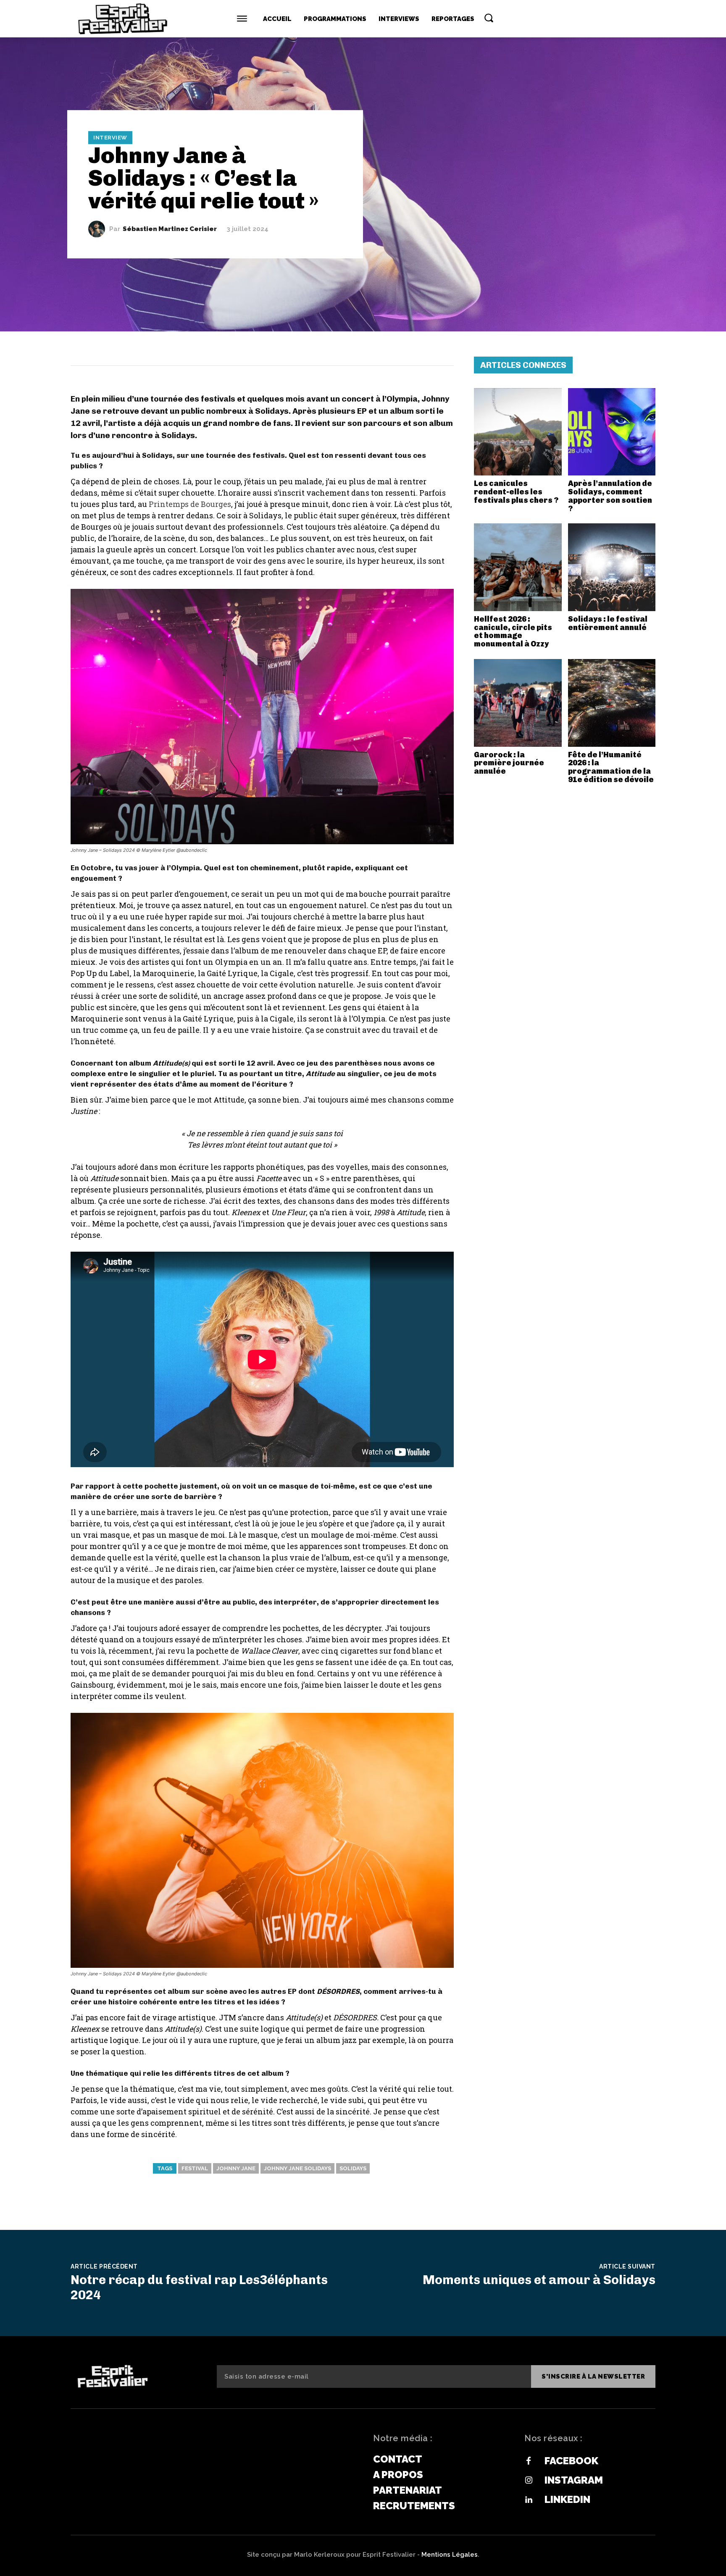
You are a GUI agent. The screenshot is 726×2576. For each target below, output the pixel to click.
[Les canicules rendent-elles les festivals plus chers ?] (518, 432)
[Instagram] (529, 2481)
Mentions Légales (450, 2555)
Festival (195, 2168)
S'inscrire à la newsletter (593, 2376)
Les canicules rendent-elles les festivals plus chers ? (516, 492)
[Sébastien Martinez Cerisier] (99, 229)
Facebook (571, 2461)
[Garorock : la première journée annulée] (518, 703)
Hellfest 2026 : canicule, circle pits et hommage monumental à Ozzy (513, 632)
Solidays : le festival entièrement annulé (608, 623)
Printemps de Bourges (190, 504)
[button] (489, 18)
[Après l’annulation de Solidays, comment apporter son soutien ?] (612, 432)
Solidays (353, 2168)
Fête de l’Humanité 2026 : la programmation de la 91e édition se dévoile (611, 767)
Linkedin (567, 2499)
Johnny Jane (236, 2168)
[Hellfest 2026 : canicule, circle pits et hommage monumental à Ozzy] (518, 567)
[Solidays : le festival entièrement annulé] (612, 567)
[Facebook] (529, 2461)
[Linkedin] (529, 2500)
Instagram (574, 2480)
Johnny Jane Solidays (297, 2168)
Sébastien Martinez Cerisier (170, 229)
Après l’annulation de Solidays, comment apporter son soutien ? (610, 496)
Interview (110, 138)
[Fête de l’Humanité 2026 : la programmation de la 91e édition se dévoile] (612, 703)
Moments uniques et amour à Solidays (539, 2280)
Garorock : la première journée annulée (509, 763)
